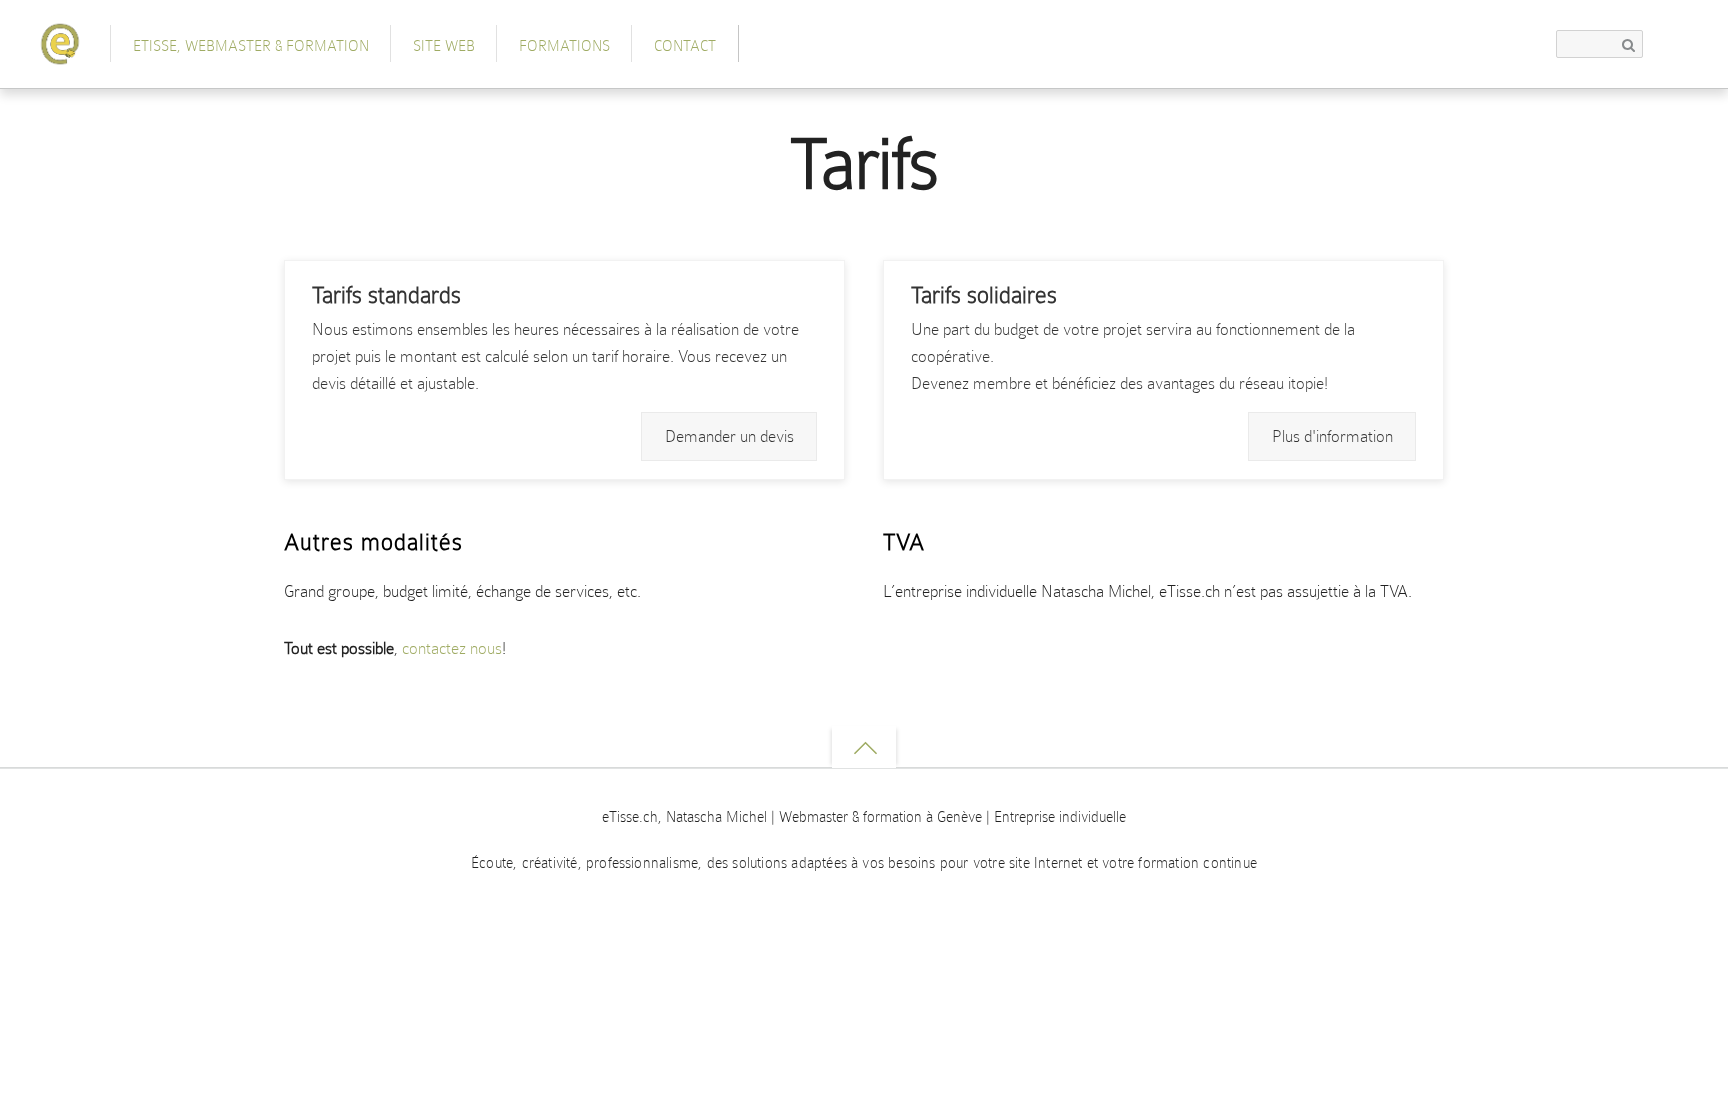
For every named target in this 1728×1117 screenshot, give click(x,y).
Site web (444, 45)
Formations (564, 45)
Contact (685, 45)
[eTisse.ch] (60, 53)
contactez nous (452, 648)
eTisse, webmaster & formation (251, 45)
